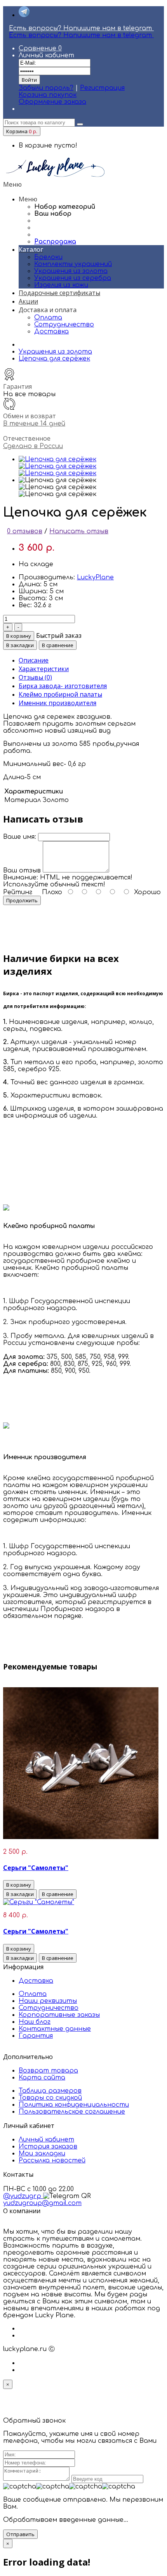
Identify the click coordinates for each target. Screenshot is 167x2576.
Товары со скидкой (50, 2098)
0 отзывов (25, 531)
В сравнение (58, 645)
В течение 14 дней (34, 424)
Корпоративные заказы (59, 2015)
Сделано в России (33, 446)
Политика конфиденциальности (74, 2105)
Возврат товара (48, 2071)
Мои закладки (42, 2154)
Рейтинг (18, 892)
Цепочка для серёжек (54, 359)
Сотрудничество (64, 325)
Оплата (48, 318)
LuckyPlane (95, 577)
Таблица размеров (50, 2091)
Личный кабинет (46, 2140)
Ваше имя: (20, 837)
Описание (34, 660)
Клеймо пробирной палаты (60, 694)
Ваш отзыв (22, 871)
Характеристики (44, 669)
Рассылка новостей (52, 2160)
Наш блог (35, 2022)
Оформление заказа (52, 102)
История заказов (48, 2147)
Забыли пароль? (46, 88)
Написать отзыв (79, 531)
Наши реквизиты (48, 2001)
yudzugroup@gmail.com (42, 2203)
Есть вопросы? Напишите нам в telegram (81, 28)
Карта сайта (42, 2078)
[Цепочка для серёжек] (57, 459)
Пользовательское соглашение (72, 2112)
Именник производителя (57, 703)
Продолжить (22, 900)
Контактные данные (55, 2029)
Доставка (51, 331)
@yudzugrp (23, 2196)
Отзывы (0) (35, 677)
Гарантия (36, 2036)
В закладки (20, 645)
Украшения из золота (55, 352)
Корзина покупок (48, 95)
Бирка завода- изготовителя (63, 686)
